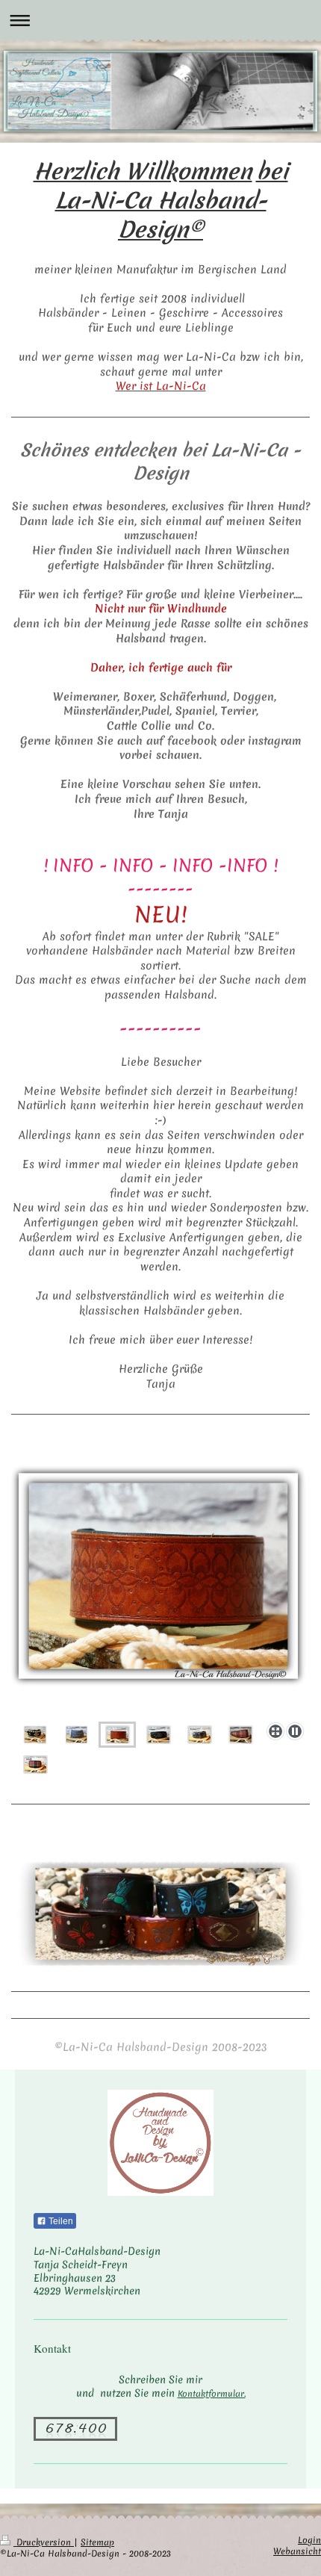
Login (309, 2540)
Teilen (60, 2221)
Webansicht (297, 2551)
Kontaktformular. (212, 2394)
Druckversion (44, 2542)
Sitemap (97, 2542)
